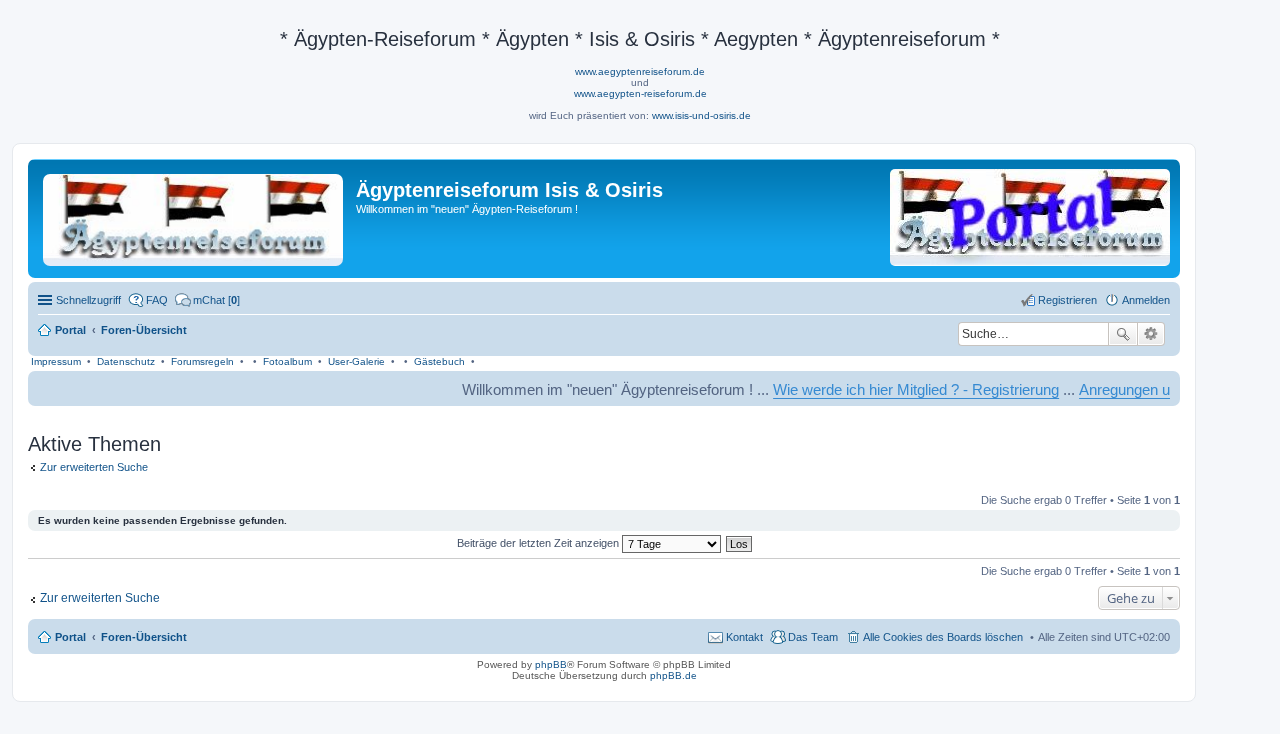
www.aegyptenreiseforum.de (640, 71)
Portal (70, 330)
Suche (1123, 334)
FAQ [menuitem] (157, 300)
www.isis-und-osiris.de (701, 115)
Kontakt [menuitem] (744, 637)
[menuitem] (207, 300)
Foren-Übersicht (144, 637)
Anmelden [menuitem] (1146, 300)
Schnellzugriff (88, 300)
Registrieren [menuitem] (1067, 300)
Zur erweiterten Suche (94, 467)
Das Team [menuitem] (813, 637)
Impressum (56, 361)
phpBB (551, 664)
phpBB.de (673, 675)
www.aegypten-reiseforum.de (640, 93)
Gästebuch (439, 361)
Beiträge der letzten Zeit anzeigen (539, 543)
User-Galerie (356, 361)
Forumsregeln (202, 361)
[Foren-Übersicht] (194, 216)
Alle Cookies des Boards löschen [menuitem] (943, 637)
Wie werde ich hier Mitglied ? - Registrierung (901, 389)
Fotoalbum (287, 361)
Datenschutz (126, 361)
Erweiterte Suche (1151, 334)
